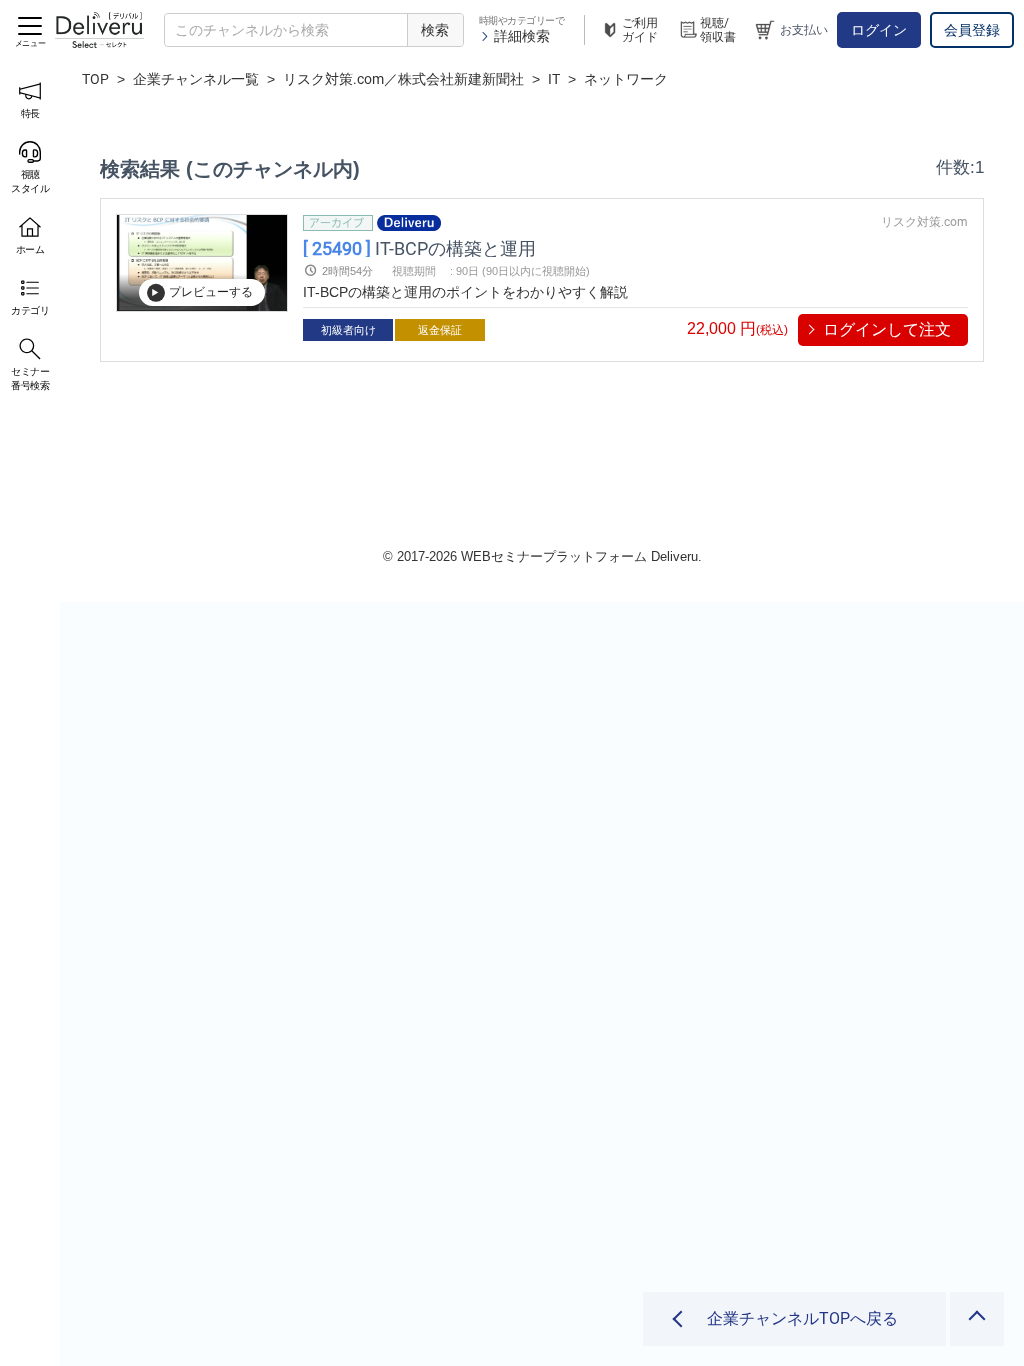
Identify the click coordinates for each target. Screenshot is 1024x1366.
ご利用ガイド (640, 30)
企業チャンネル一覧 (196, 79)
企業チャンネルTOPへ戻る (802, 1318)
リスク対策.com (924, 222)
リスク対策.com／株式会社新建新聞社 (403, 79)
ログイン (879, 30)
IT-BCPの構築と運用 (419, 247)
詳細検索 (522, 36)
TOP (95, 79)
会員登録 (972, 30)
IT (554, 79)
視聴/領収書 (718, 30)
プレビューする (211, 292)
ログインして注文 (887, 329)
